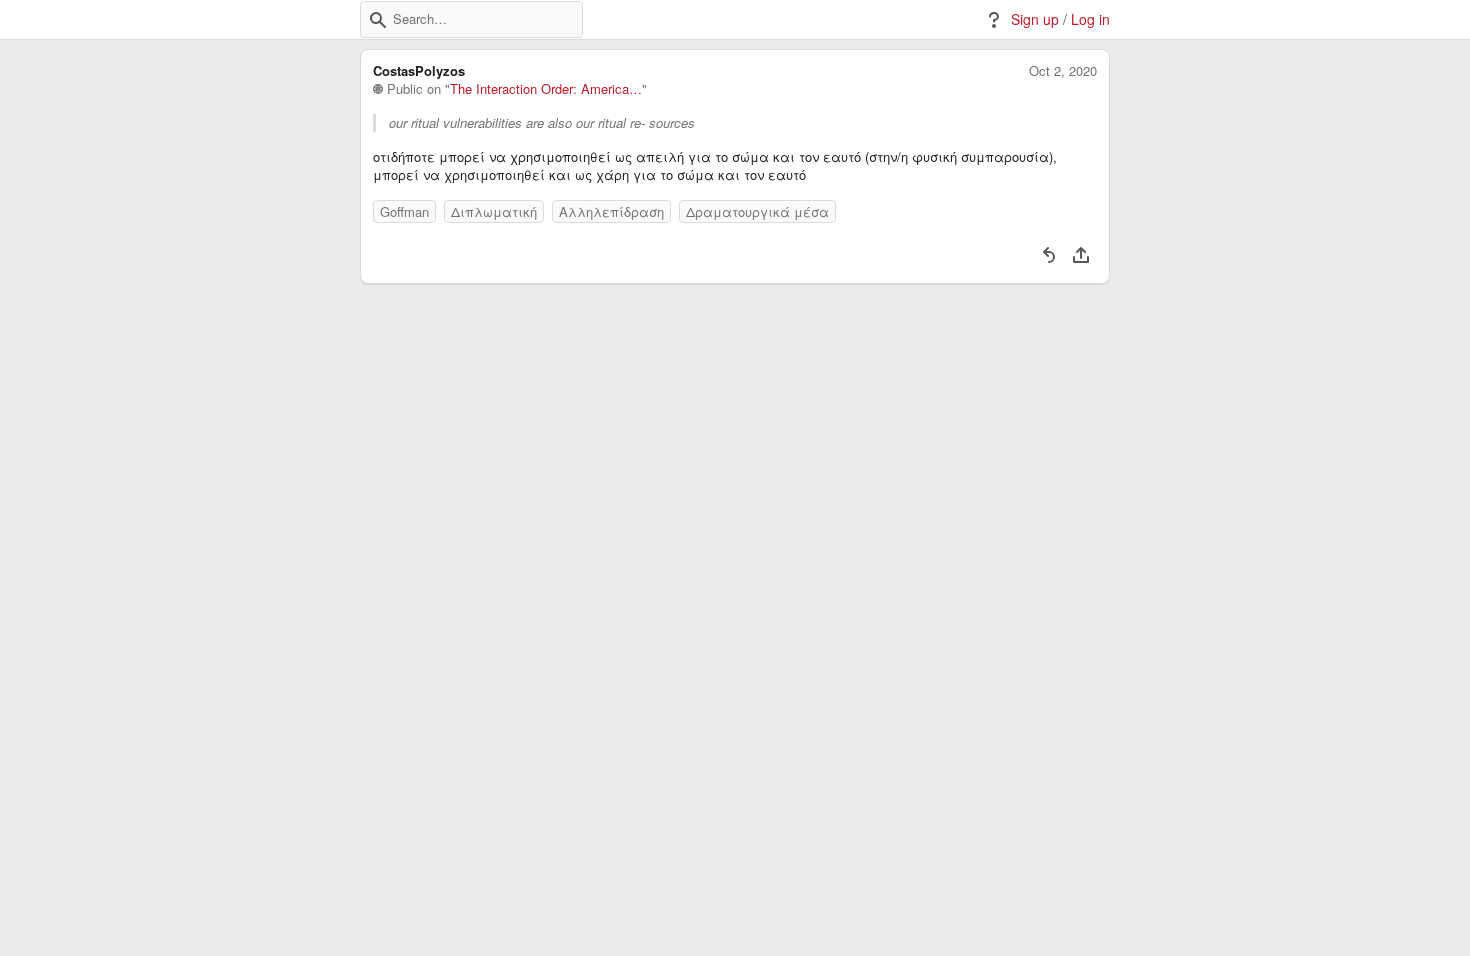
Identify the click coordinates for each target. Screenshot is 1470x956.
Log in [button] (1090, 19)
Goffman (404, 211)
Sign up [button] (1035, 19)
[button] (378, 20)
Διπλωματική (494, 211)
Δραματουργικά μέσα (757, 211)
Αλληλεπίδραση (611, 211)
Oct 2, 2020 (1063, 71)
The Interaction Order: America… (546, 89)
